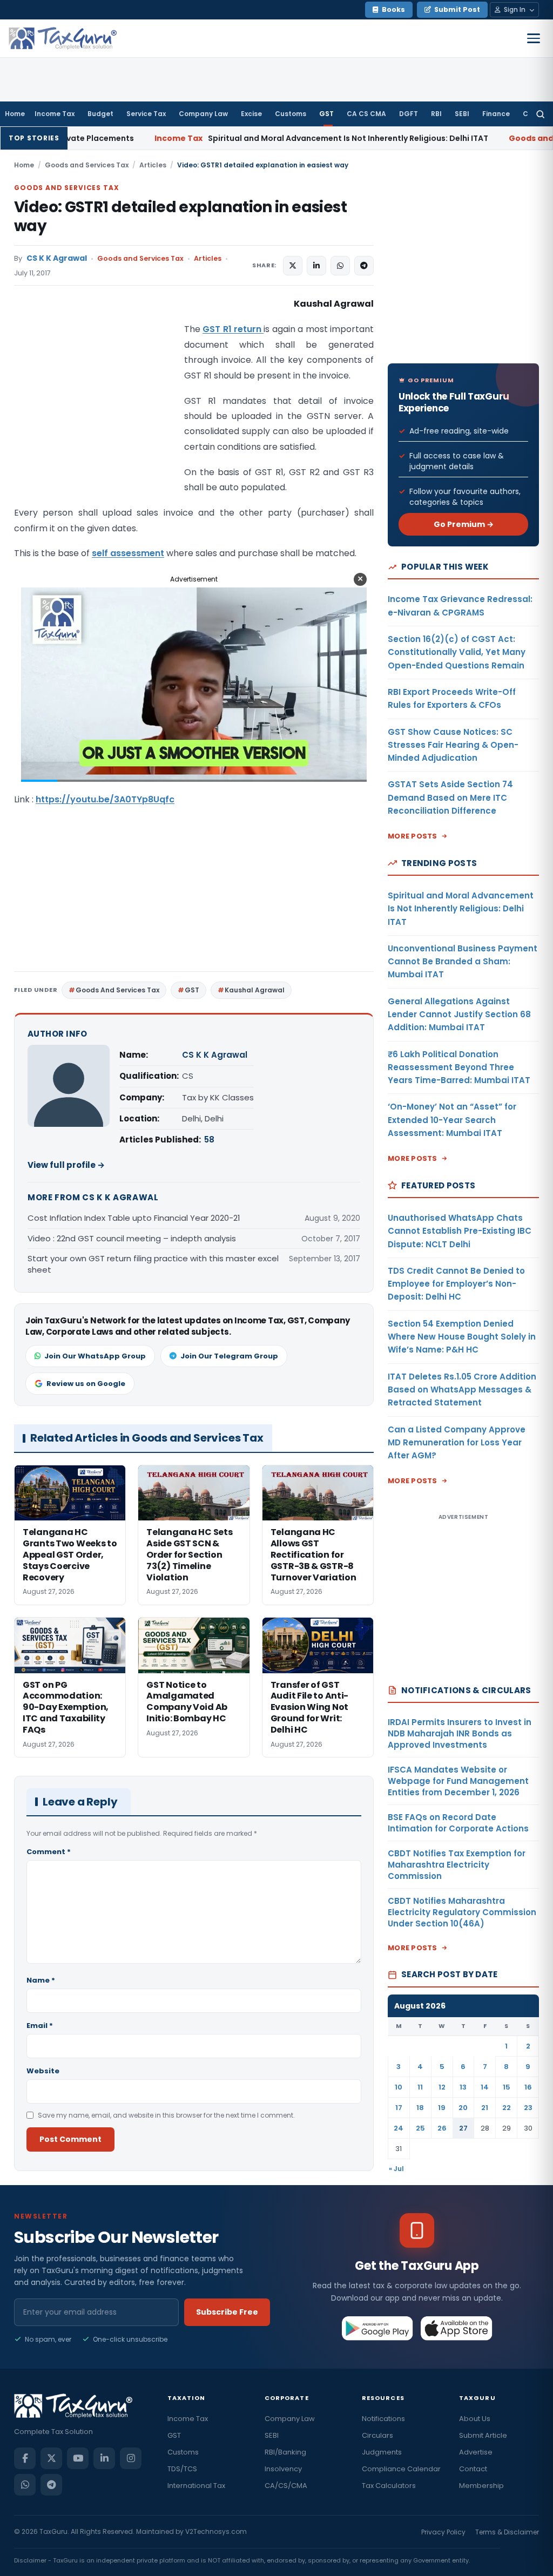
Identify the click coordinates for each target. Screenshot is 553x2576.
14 (485, 2087)
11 (420, 2087)
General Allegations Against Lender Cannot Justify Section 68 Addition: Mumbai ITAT (459, 1015)
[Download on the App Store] (457, 2328)
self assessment (128, 553)
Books (393, 9)
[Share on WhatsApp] (340, 266)
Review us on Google (86, 1384)
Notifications (383, 2419)
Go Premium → (464, 524)
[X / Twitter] (51, 2458)
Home (15, 114)
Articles (153, 165)
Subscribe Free (227, 2312)
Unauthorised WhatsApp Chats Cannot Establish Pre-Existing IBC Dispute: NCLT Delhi (460, 1231)
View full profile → (66, 1165)
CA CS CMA (366, 114)
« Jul (396, 2169)
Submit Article (483, 2435)
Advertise (476, 2452)
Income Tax (55, 114)
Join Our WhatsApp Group (95, 1356)
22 (507, 2108)
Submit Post (457, 9)
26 (442, 2128)
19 (442, 2108)
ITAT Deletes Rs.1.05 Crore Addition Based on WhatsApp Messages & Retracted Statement (462, 1390)
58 (209, 1140)
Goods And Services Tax (117, 990)
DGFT (409, 114)
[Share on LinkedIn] (316, 266)
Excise (251, 114)
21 (485, 2108)
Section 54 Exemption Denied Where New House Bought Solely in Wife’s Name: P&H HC (462, 1337)
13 (463, 2087)
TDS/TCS (182, 2469)
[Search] (540, 114)
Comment (49, 1852)
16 (528, 2087)
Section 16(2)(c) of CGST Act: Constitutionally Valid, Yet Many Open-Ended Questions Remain (457, 652)
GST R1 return (233, 329)
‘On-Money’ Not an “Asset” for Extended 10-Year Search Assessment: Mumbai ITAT (452, 1120)
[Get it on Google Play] (378, 2328)
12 (442, 2087)
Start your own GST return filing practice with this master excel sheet (153, 1264)
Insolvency (283, 2469)
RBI (436, 114)
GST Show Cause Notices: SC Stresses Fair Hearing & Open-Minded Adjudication (453, 745)
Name (41, 1980)
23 (528, 2108)
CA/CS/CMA (286, 2486)
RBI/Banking (285, 2452)
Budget (100, 114)
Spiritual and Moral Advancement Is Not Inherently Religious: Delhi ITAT (234, 138)
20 (463, 2108)
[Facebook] (25, 2458)
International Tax (196, 2486)
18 (420, 2108)
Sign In (515, 9)
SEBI (462, 114)
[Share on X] (293, 266)
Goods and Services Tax (87, 165)
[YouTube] (78, 2458)
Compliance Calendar (401, 2469)
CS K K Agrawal (57, 258)
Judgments (382, 2452)
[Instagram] (131, 2458)
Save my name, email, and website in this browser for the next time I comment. (166, 2115)
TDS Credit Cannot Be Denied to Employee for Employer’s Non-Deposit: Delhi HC (456, 1284)
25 (420, 2128)
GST (326, 114)
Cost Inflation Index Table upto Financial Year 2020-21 (134, 1218)
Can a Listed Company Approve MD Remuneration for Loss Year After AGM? (457, 1443)
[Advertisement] (95, 404)
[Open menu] (534, 38)
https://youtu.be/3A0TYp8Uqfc (105, 799)
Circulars (377, 2435)
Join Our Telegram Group (229, 1356)
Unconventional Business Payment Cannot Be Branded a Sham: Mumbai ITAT (463, 962)
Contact (473, 2469)
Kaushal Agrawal (255, 990)
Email (40, 2026)
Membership (481, 2486)
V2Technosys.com (216, 2531)
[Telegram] (51, 2485)
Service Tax (146, 114)
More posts (413, 836)
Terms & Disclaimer (507, 2532)
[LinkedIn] (104, 2458)
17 (399, 2108)
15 (507, 2087)
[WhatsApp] (25, 2485)
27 (463, 2128)
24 (399, 2128)
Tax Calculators (389, 2486)
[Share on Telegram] (364, 266)
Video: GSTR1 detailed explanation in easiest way (180, 217)
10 (399, 2087)
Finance (496, 114)
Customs (291, 114)
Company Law (203, 114)
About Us (475, 2419)
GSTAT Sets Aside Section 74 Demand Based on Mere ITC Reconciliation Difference (450, 797)
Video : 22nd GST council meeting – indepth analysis (132, 1238)
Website (43, 2071)
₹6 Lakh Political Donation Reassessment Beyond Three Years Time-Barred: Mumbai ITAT (459, 1067)
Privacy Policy (443, 2532)
